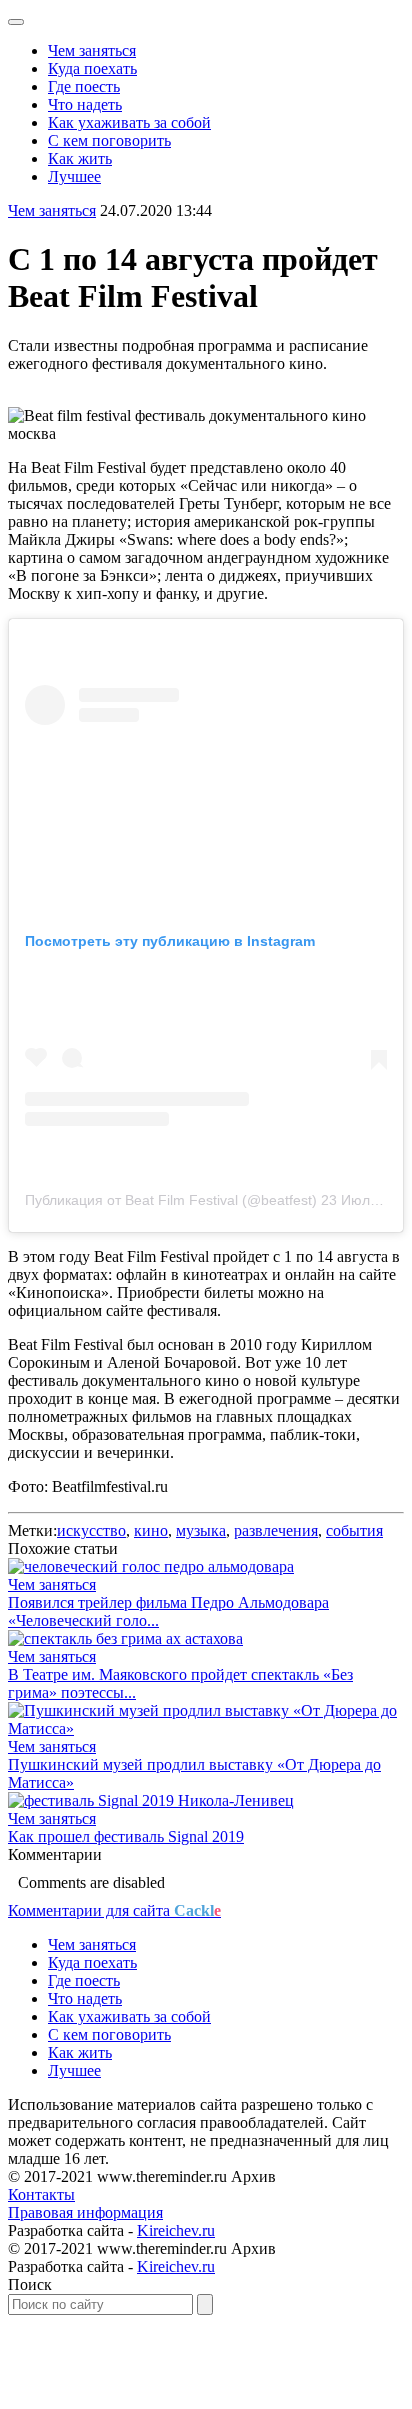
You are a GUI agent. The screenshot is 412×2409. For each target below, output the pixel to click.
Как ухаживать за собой (129, 122)
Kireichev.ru (176, 2230)
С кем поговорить (109, 140)
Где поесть (84, 86)
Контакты (41, 2194)
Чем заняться (92, 50)
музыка (201, 1530)
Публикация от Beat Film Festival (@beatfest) (171, 1200)
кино (151, 1530)
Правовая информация (85, 2212)
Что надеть (85, 104)
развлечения (276, 1530)
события (354, 1530)
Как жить (80, 158)
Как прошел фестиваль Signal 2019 (126, 1836)
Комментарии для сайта (114, 1910)
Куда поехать (92, 68)
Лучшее (74, 176)
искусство (91, 1530)
